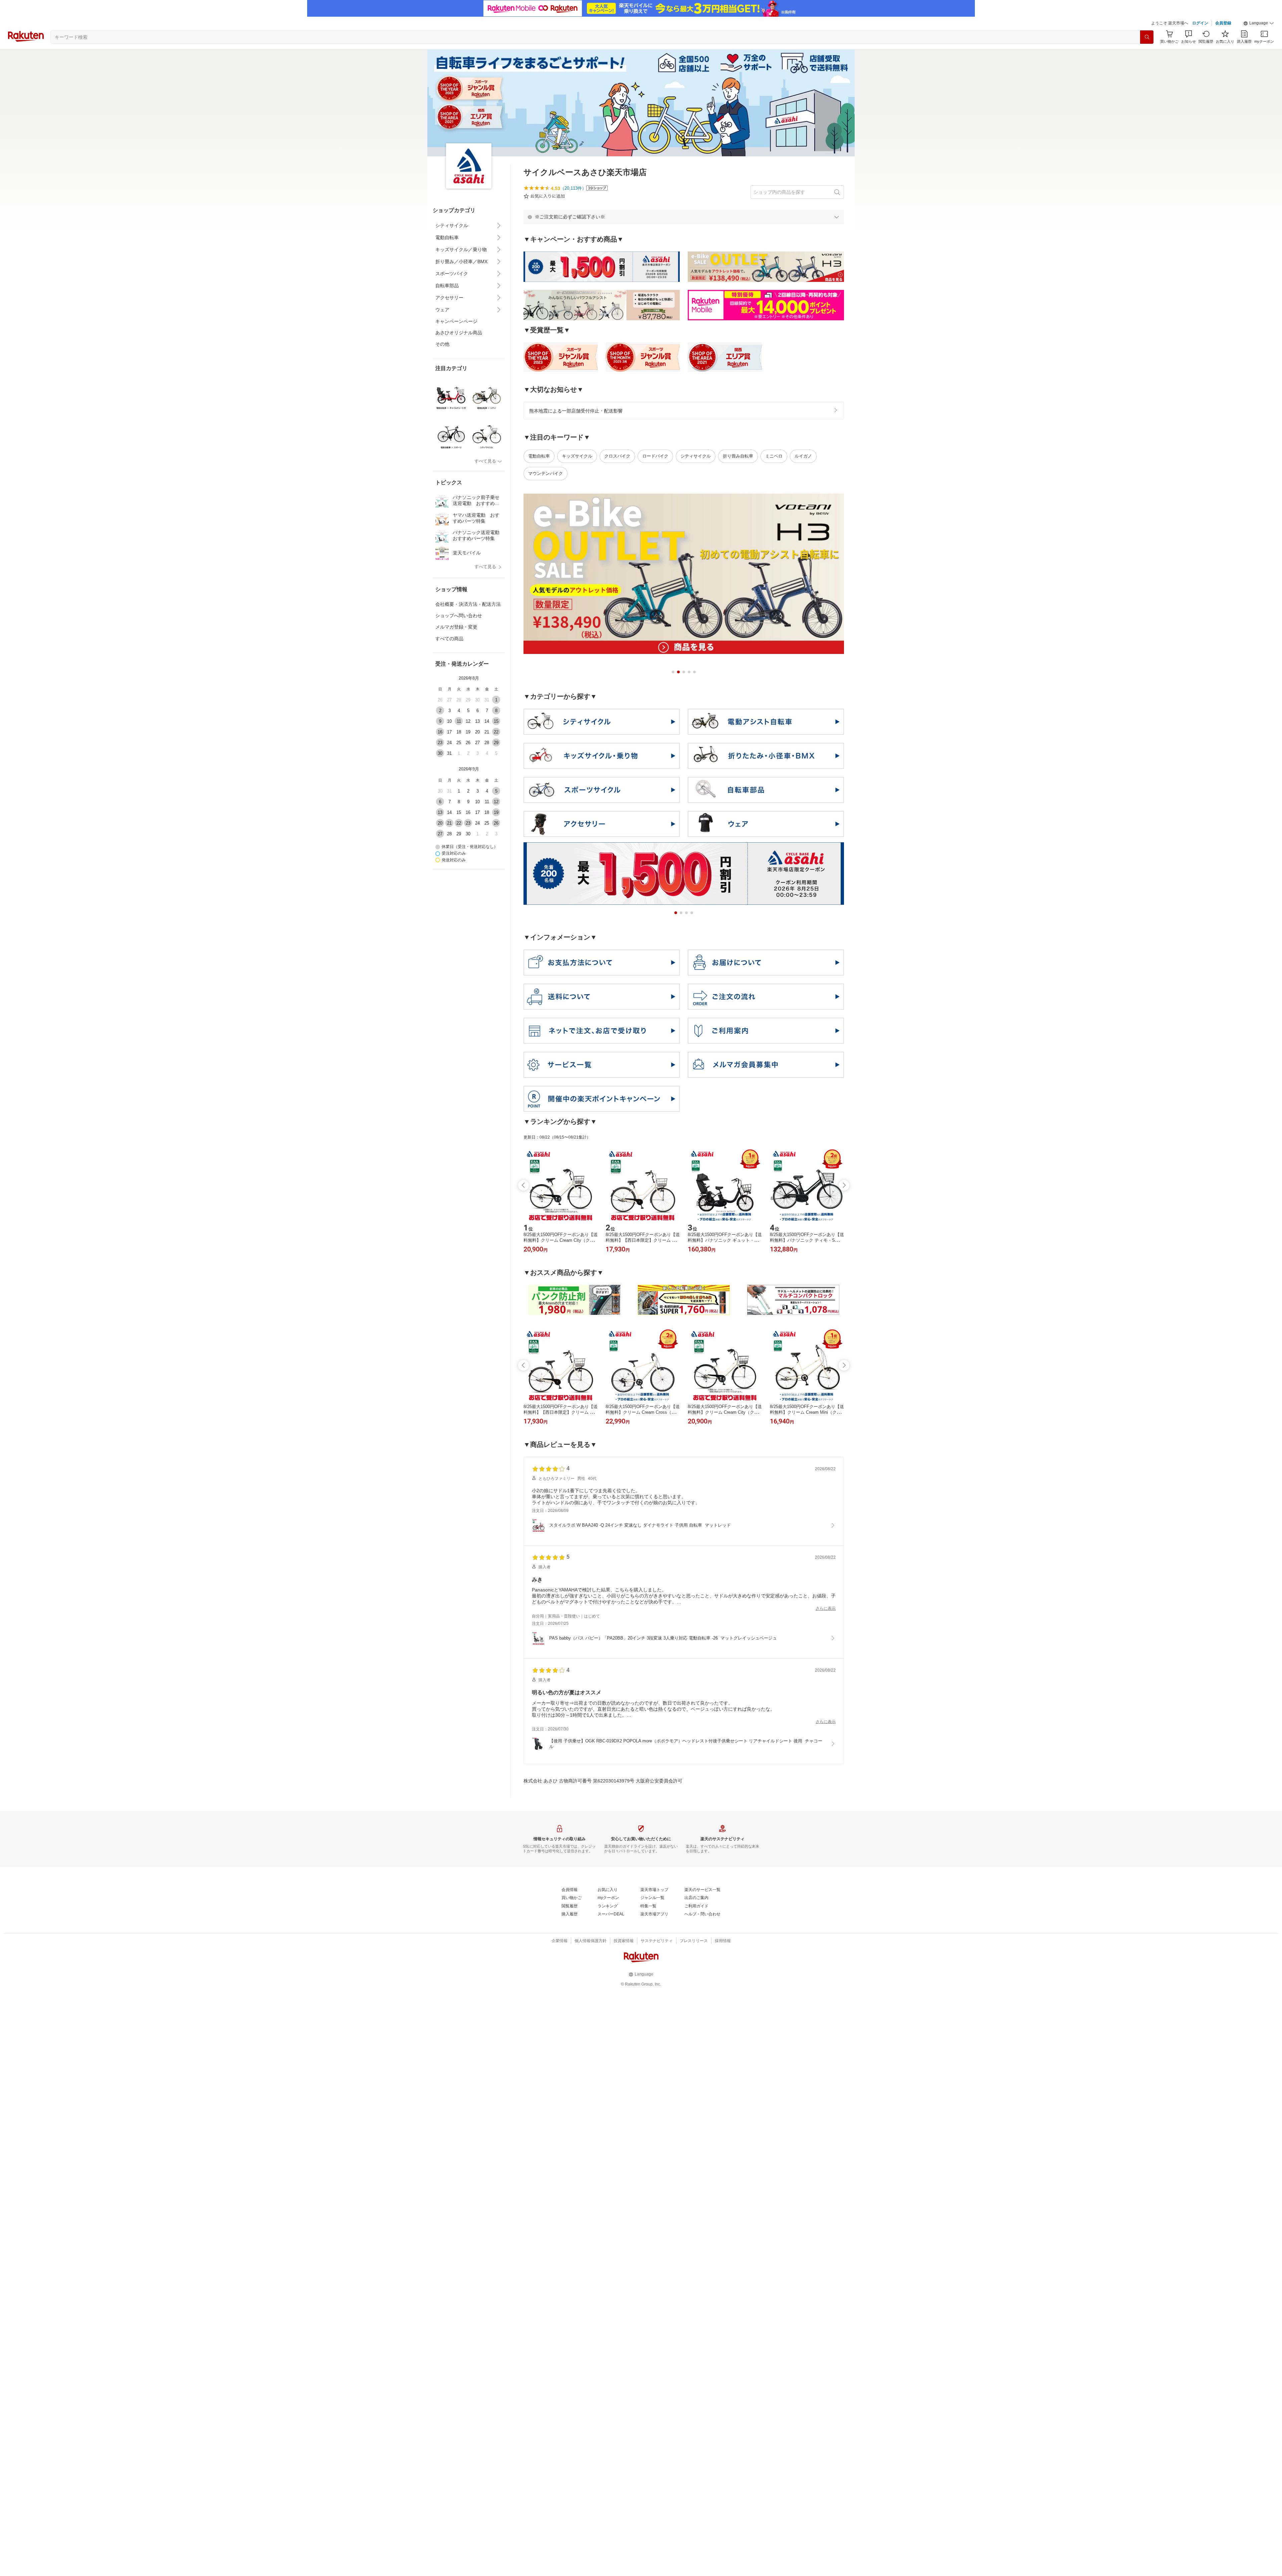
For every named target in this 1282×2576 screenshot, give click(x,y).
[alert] (684, 217)
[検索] (1147, 37)
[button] (1259, 23)
